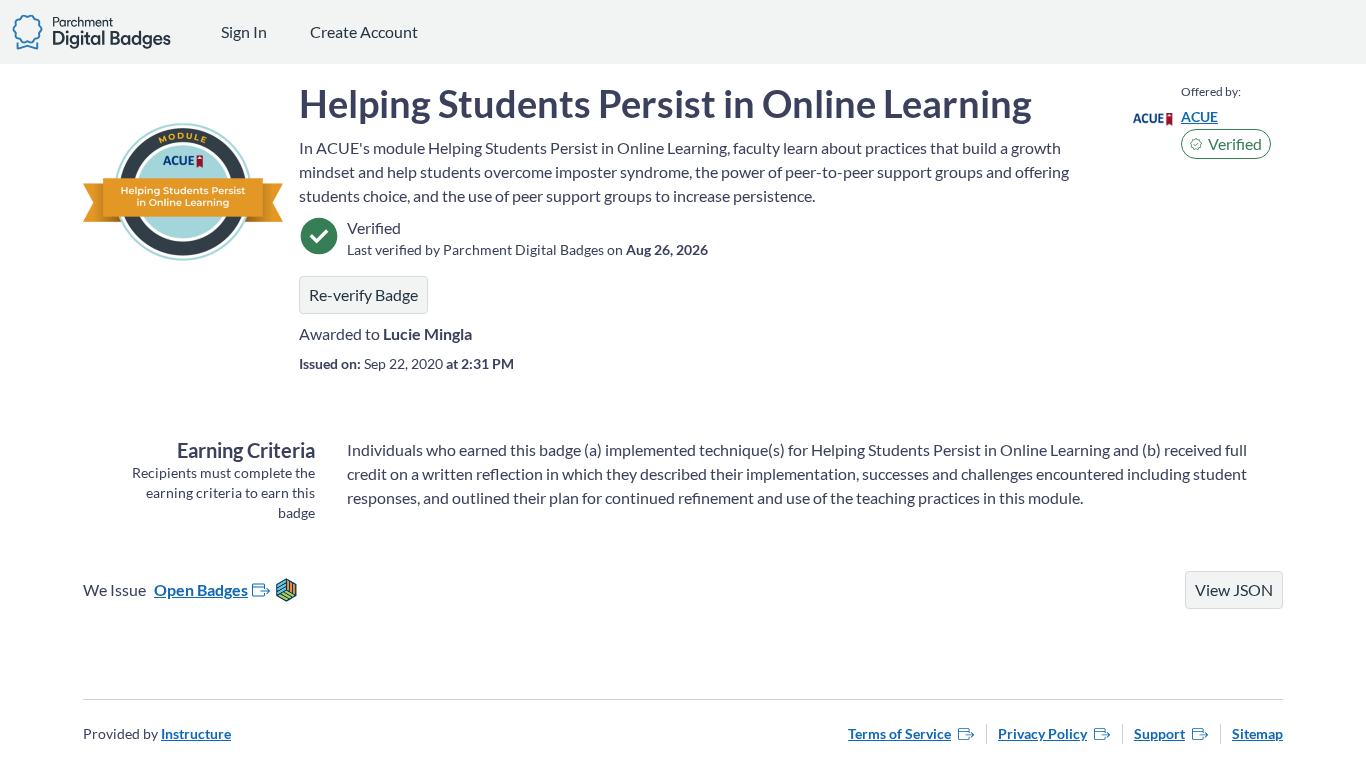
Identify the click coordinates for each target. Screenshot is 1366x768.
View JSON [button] (1234, 589)
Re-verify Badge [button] (363, 294)
